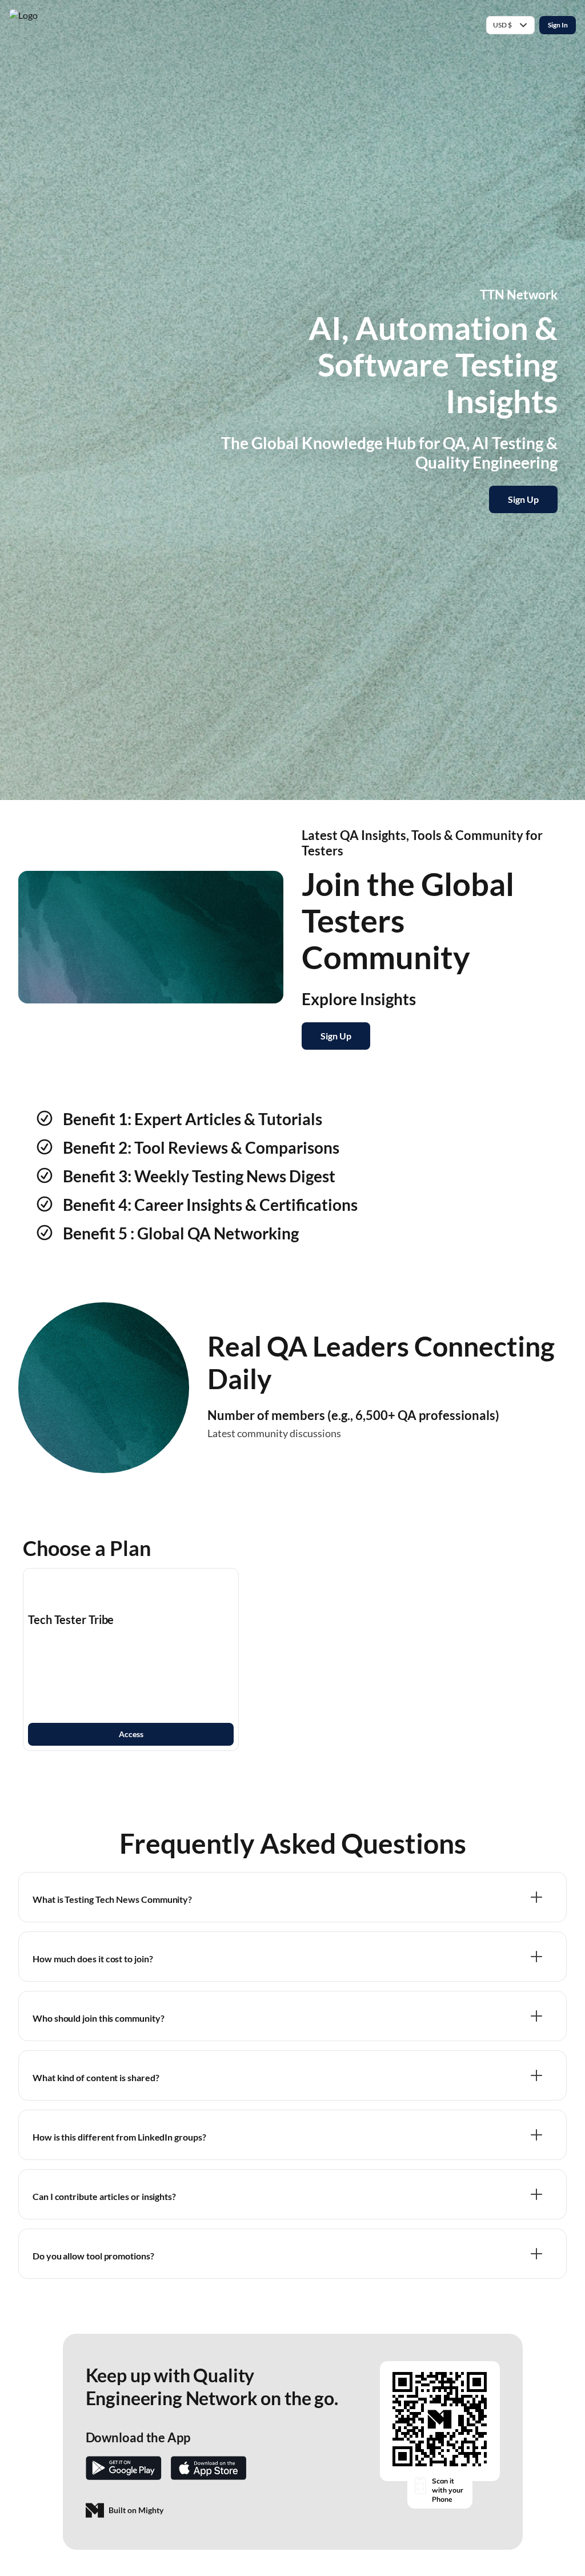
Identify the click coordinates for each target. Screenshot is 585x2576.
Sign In (558, 25)
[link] (131, 1659)
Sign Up (523, 499)
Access (131, 1734)
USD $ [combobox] (502, 25)
